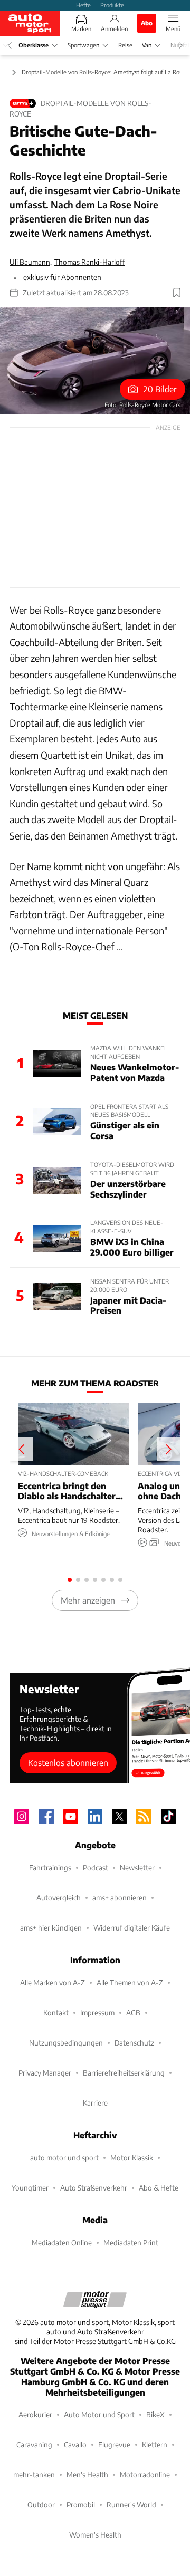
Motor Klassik (132, 2158)
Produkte (112, 5)
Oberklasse (34, 45)
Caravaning (34, 2444)
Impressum (97, 2013)
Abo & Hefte (159, 2188)
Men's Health (87, 2474)
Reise (125, 45)
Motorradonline (145, 2474)
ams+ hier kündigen (51, 1928)
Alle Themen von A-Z (130, 1982)
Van (147, 45)
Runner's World (131, 2505)
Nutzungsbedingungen (66, 2043)
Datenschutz (134, 2043)
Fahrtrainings (50, 1868)
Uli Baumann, (31, 262)
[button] (95, 360)
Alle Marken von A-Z (53, 1982)
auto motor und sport (64, 2158)
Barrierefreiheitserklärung (124, 2073)
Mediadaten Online (62, 2242)
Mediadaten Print (131, 2242)
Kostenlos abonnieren (68, 1763)
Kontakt (56, 2013)
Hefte (83, 5)
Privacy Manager (45, 2073)
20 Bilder (160, 389)
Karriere (95, 2103)
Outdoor (41, 2505)
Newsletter (137, 1868)
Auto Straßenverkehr (94, 2188)
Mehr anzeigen (88, 1600)
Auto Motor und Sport (99, 2414)
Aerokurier (35, 2414)
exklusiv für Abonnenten (62, 277)
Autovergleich (59, 1898)
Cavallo (75, 2444)
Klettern (155, 2444)
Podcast (96, 1868)
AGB (133, 2013)
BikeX (155, 2414)
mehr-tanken (34, 2474)
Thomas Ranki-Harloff (90, 262)
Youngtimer (30, 2188)
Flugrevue (114, 2444)
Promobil (81, 2505)
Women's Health (95, 2535)
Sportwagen (83, 45)
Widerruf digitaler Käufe (132, 1928)
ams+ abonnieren (120, 1898)
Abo (147, 23)
